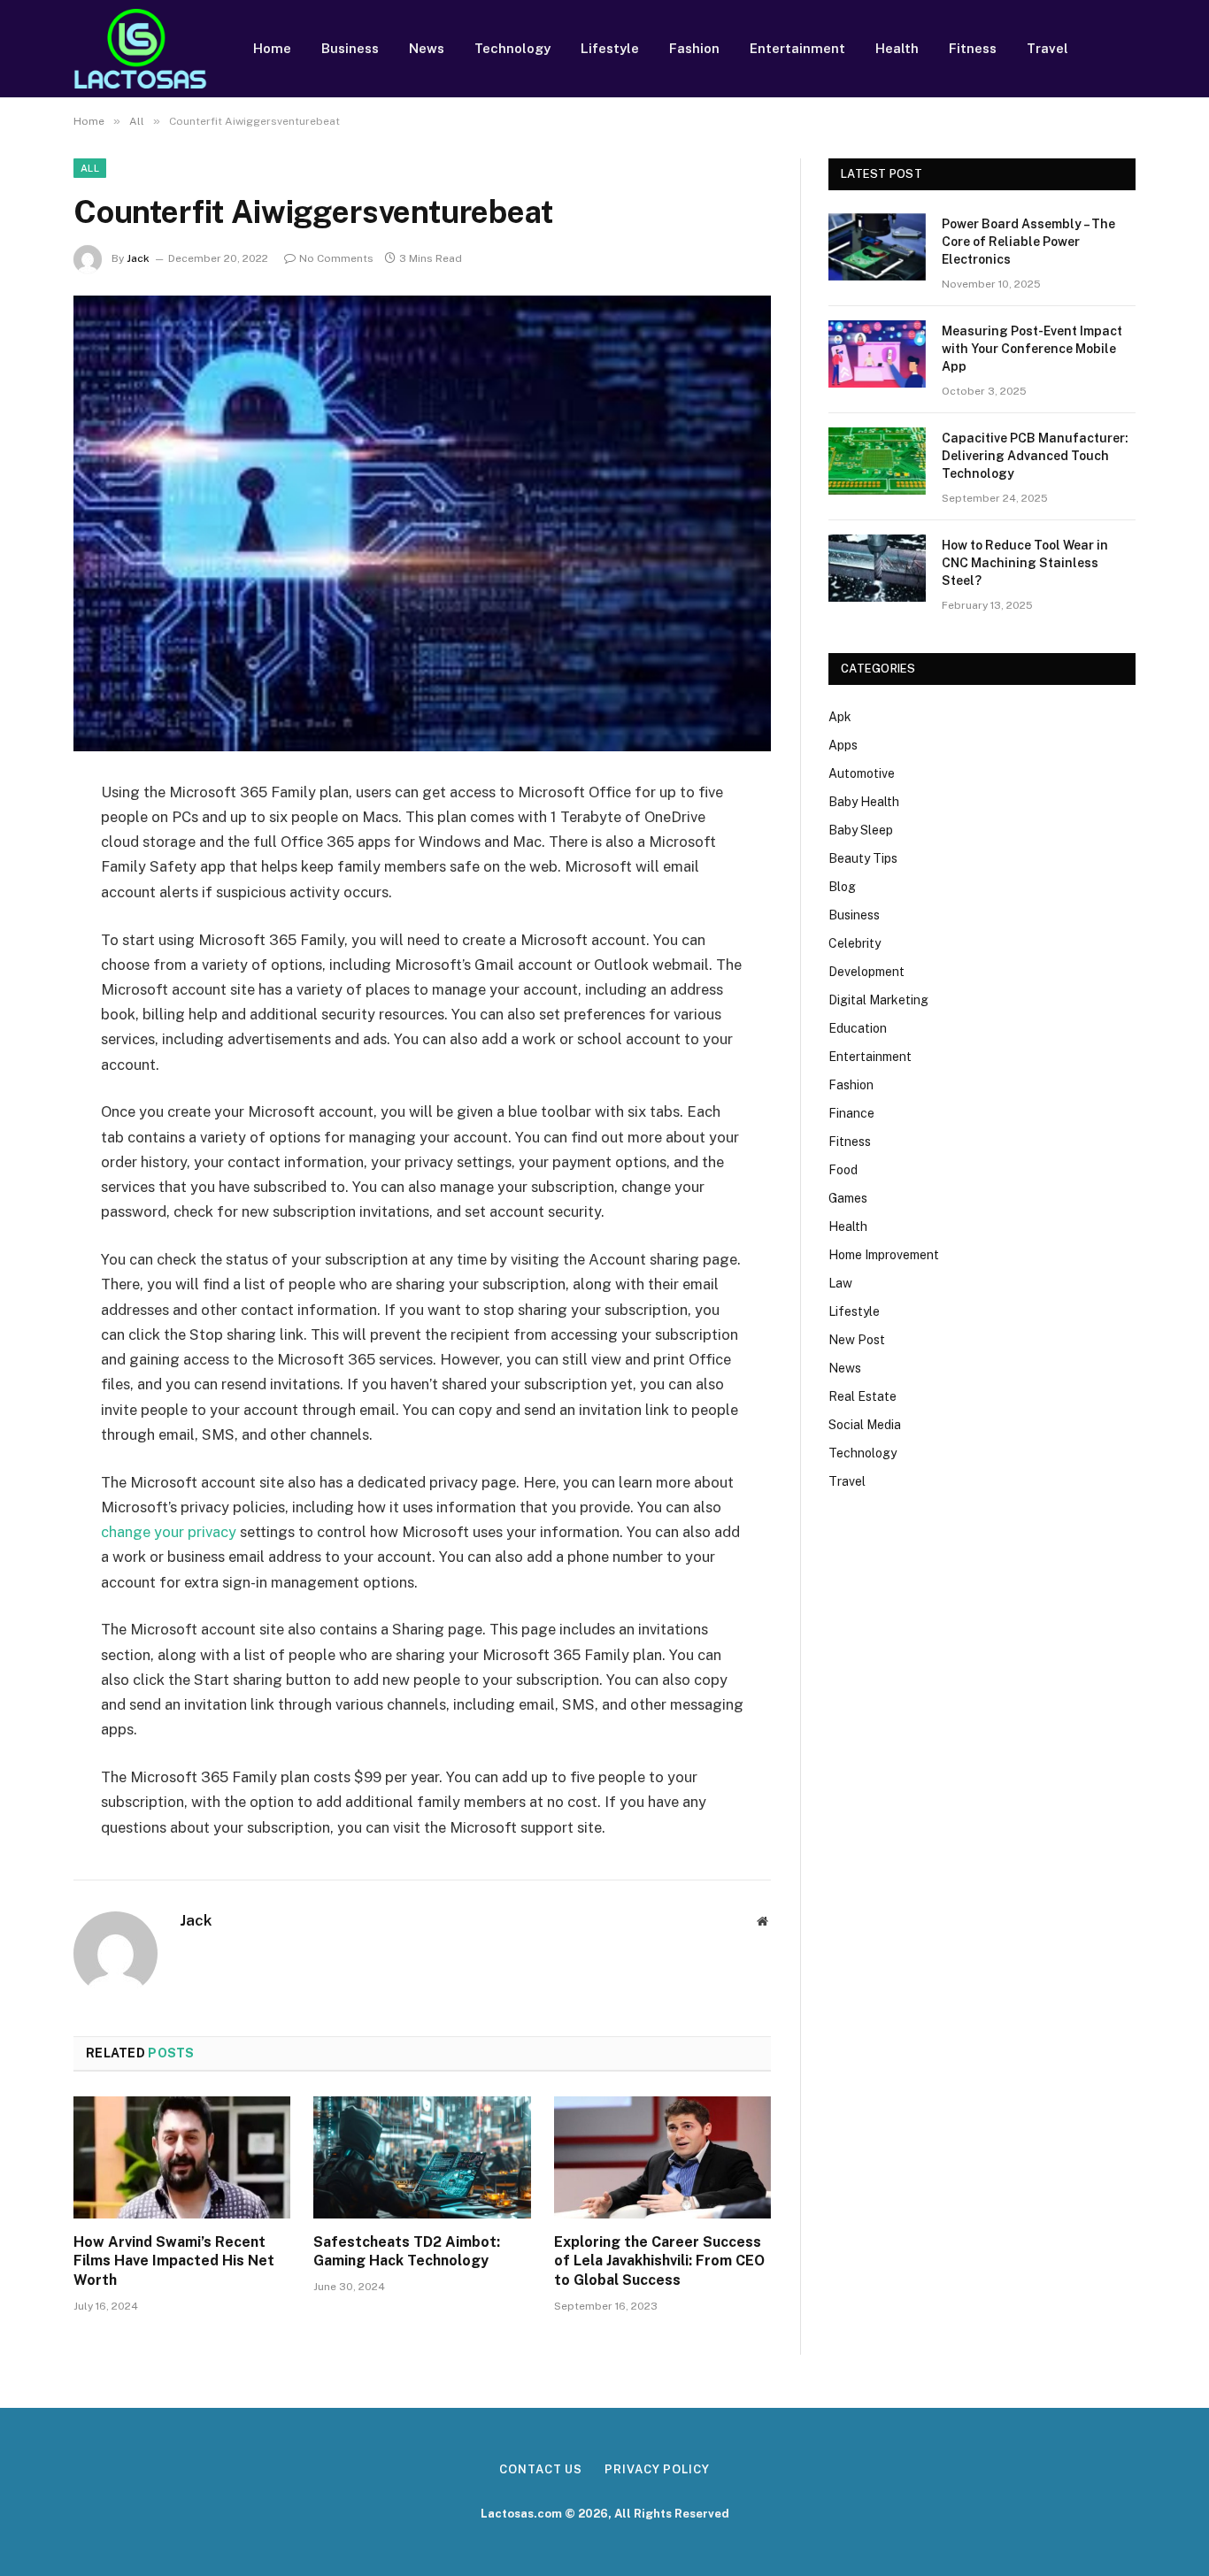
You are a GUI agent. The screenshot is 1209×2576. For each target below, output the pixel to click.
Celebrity (855, 943)
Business (350, 48)
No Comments (336, 258)
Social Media (865, 1425)
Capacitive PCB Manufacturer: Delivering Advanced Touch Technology (1035, 456)
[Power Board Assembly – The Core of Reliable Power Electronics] (877, 247)
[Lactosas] (140, 49)
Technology (512, 48)
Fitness (973, 48)
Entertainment (797, 48)
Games (848, 1198)
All (90, 168)
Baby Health (864, 802)
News (427, 48)
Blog (842, 887)
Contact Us (541, 2469)
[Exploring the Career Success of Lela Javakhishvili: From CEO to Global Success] (662, 2157)
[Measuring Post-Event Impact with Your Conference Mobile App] (877, 354)
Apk (840, 717)
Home (272, 48)
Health (897, 48)
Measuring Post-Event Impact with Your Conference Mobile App (1032, 349)
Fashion (694, 48)
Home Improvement (884, 1255)
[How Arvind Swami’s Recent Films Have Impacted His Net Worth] (182, 2157)
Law (840, 1283)
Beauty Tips (863, 858)
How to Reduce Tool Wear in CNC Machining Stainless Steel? (1025, 563)
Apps (843, 745)
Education (858, 1028)
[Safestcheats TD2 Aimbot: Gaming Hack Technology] (422, 2157)
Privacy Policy (657, 2469)
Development (866, 972)
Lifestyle (610, 48)
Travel (1047, 48)
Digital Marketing (878, 1000)
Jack (138, 258)
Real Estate (862, 1396)
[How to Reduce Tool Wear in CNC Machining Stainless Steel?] (877, 568)
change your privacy (169, 1532)
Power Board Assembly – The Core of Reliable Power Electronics (1028, 242)
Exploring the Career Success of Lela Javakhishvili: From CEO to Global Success (659, 2261)
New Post (857, 1340)
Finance (851, 1113)
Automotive (862, 773)
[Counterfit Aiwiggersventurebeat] (422, 523)
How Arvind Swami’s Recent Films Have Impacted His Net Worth (174, 2261)
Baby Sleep (861, 830)
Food (843, 1170)
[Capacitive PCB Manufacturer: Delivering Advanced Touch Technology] (877, 461)
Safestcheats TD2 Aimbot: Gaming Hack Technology (407, 2252)
